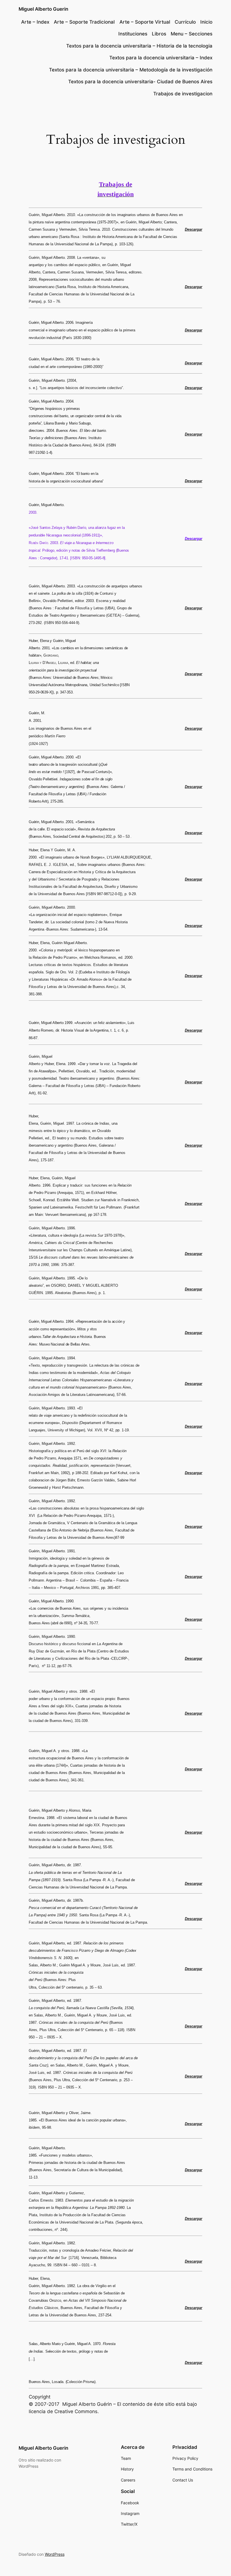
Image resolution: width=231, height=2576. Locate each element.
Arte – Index (35, 22)
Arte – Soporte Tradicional (84, 22)
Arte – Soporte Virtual (145, 22)
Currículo (185, 22)
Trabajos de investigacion (183, 94)
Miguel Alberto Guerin (43, 9)
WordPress (55, 2554)
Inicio (206, 22)
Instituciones (133, 34)
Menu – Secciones (192, 34)
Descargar (194, 229)
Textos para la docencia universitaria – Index (161, 58)
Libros (159, 34)
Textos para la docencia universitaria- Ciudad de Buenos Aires (140, 82)
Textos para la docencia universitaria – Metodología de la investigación (131, 70)
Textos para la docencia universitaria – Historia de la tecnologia (139, 46)
